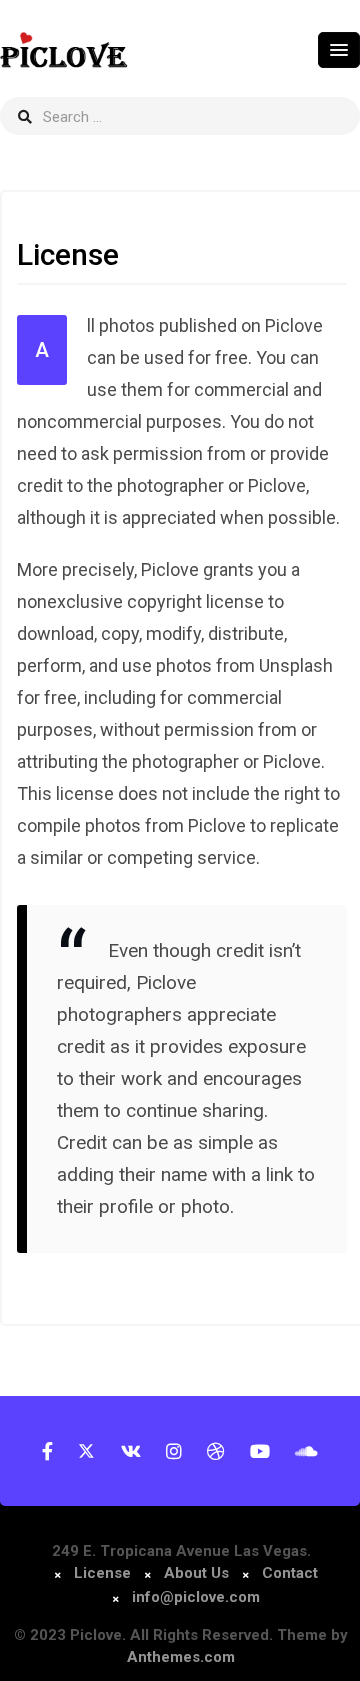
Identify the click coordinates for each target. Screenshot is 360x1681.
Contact (290, 1573)
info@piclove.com (196, 1597)
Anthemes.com (181, 1657)
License (104, 1573)
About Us (196, 1573)
